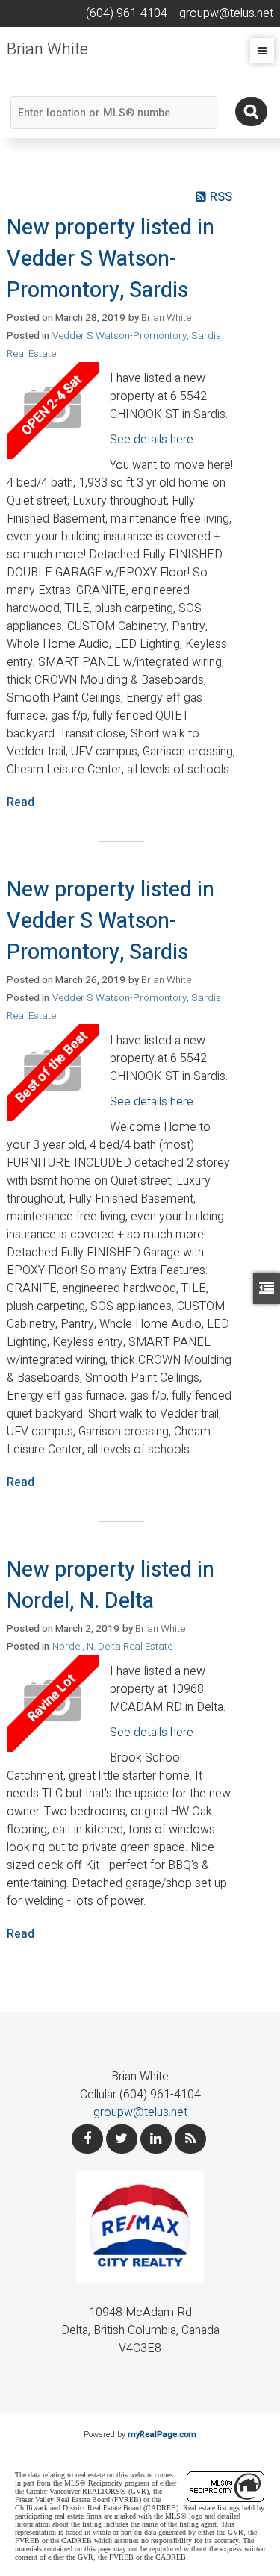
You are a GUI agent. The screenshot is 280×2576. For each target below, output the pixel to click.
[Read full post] (53, 411)
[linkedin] (156, 2139)
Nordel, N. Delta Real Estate (112, 1647)
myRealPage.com (162, 2435)
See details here (152, 440)
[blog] (190, 2139)
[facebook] (87, 2139)
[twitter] (122, 2139)
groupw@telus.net (140, 2112)
